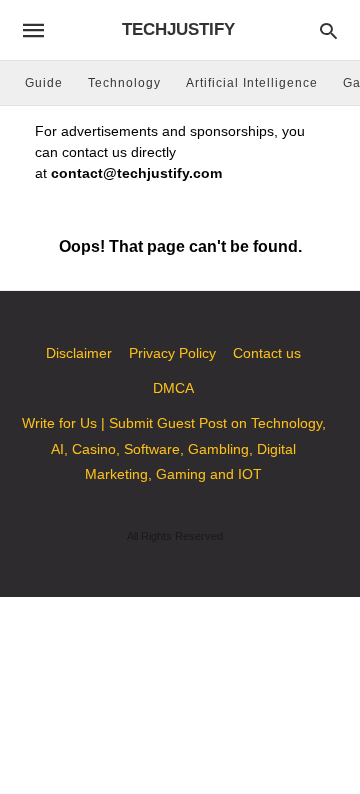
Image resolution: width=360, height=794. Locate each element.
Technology (124, 83)
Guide (44, 83)
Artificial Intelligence (252, 83)
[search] (328, 30)
